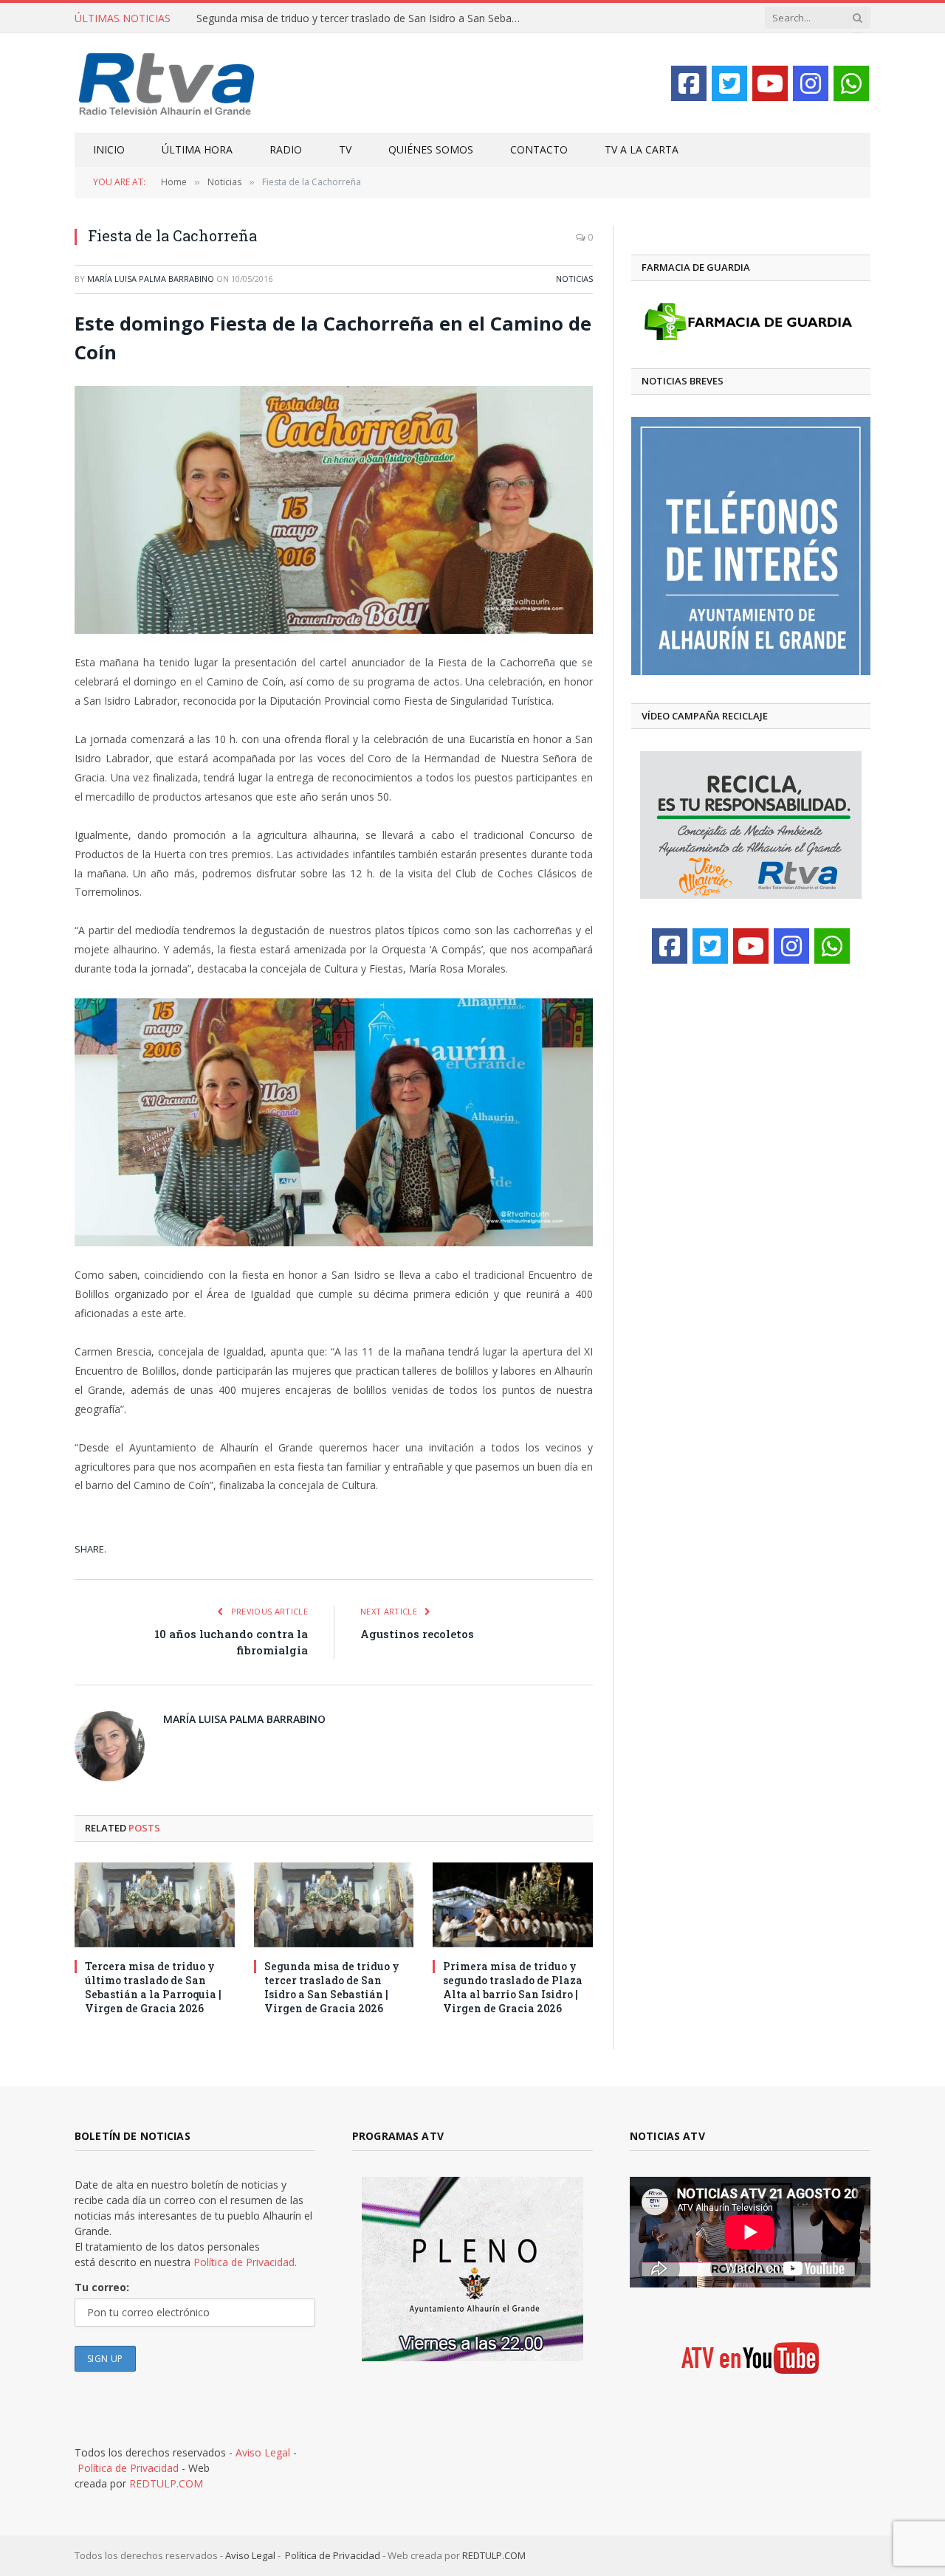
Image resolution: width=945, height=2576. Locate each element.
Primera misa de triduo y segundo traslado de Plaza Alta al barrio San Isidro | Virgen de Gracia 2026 (513, 1987)
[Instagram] (811, 83)
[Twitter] (729, 83)
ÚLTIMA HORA (197, 149)
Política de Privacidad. (245, 2262)
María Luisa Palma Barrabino (151, 279)
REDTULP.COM (166, 2483)
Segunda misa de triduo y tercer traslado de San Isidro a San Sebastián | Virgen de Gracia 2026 (362, 18)
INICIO (109, 149)
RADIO (286, 149)
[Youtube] (770, 83)
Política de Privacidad (128, 2468)
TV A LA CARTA (642, 149)
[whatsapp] (851, 83)
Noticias (574, 279)
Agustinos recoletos (417, 1634)
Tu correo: (102, 2287)
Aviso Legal (263, 2452)
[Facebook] (689, 83)
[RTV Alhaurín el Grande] (167, 83)
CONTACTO (539, 149)
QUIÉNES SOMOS (431, 149)
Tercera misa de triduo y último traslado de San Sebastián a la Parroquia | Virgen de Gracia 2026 (153, 1987)
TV (345, 149)
